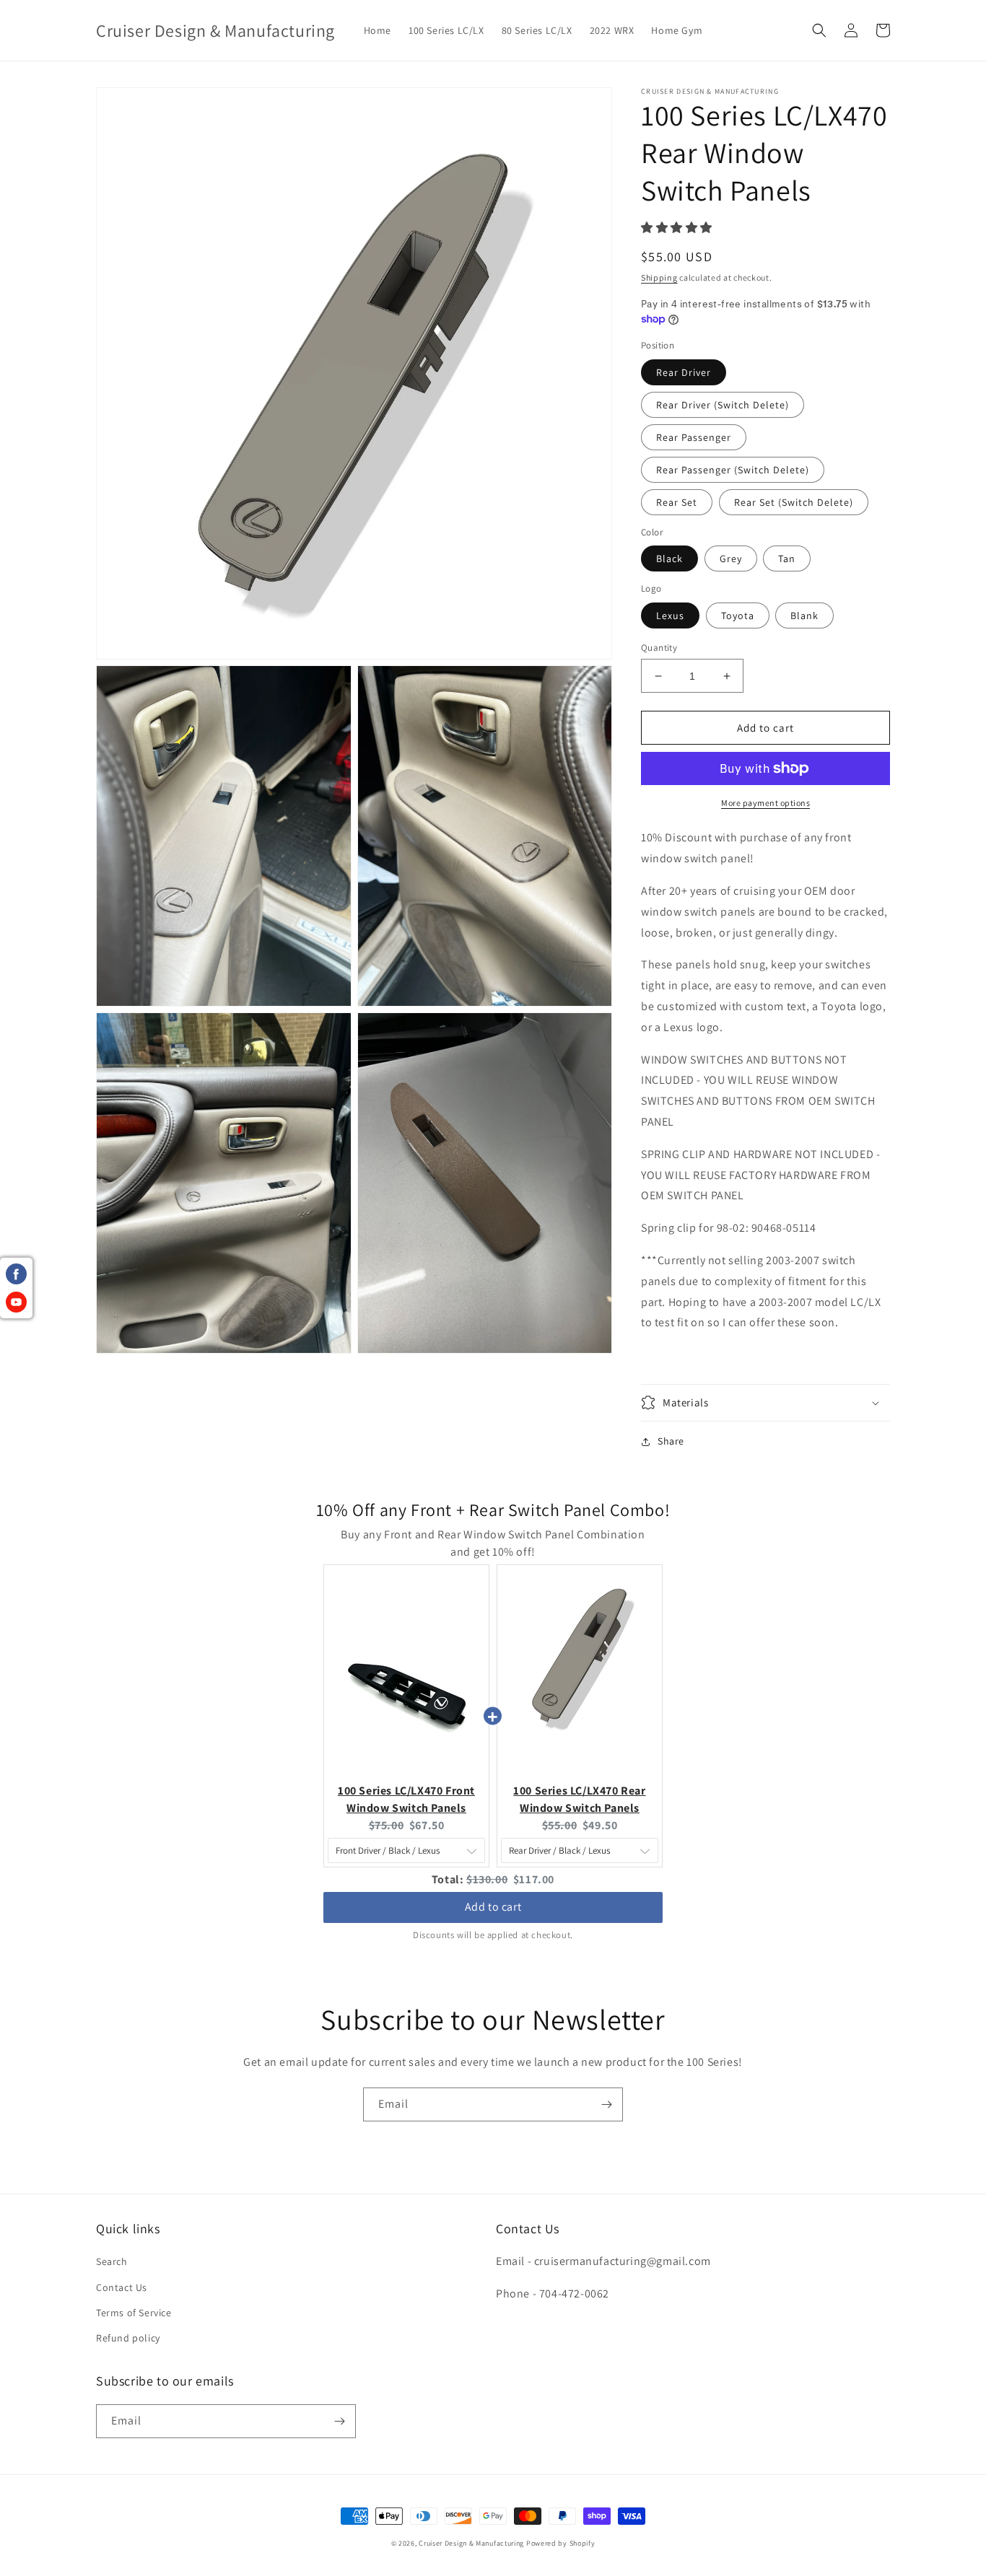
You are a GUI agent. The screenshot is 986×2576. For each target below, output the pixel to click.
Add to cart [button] (493, 1901)
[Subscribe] (606, 2104)
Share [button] (671, 1441)
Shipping (659, 277)
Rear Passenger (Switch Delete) (733, 470)
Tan (787, 558)
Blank (804, 615)
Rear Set (677, 502)
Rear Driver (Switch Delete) (723, 405)
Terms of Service (134, 2313)
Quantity (659, 648)
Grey (731, 558)
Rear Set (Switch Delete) (794, 502)
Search (112, 2261)
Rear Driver (684, 372)
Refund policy (128, 2338)
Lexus (670, 615)
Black (669, 558)
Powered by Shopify (561, 2543)
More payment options (765, 803)
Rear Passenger (694, 437)
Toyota (738, 615)
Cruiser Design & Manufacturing (471, 2543)
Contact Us (122, 2287)
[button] (819, 30)
